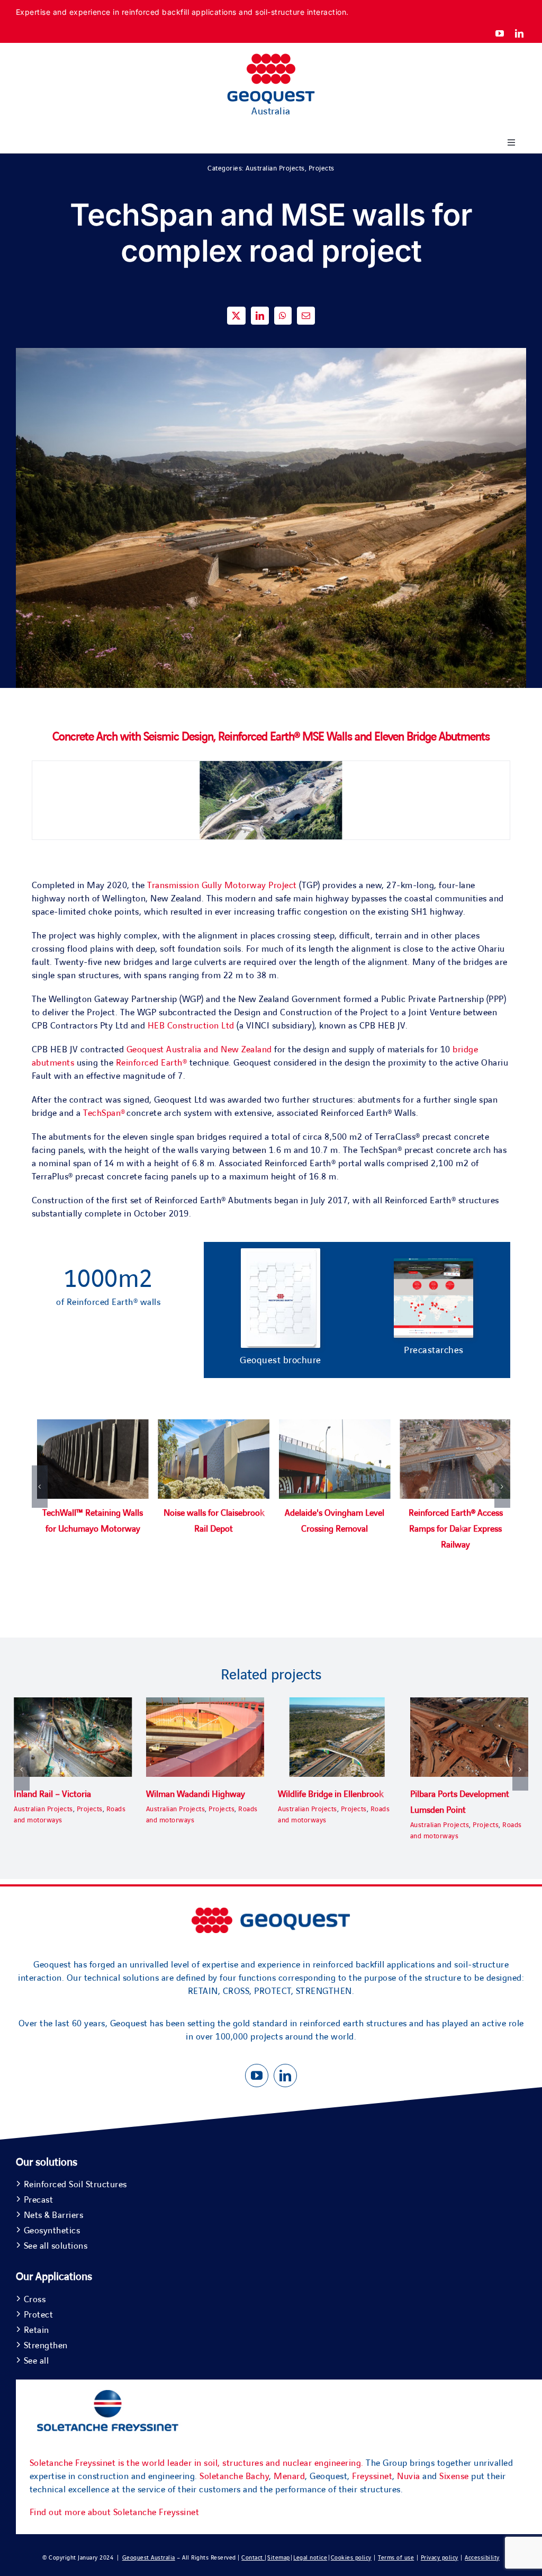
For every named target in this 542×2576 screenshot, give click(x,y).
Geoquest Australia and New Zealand (199, 1050)
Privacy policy (440, 2558)
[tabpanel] (271, 1497)
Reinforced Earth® (152, 1063)
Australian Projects (275, 168)
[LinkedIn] (260, 316)
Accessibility (482, 2558)
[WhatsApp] (283, 316)
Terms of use (396, 2558)
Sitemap (279, 2558)
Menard (289, 2476)
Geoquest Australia (149, 2558)
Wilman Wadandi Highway (196, 1794)
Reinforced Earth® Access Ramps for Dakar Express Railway (456, 1529)
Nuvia (409, 2476)
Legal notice (310, 2558)
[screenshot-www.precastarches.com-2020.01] (433, 1263)
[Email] (306, 316)
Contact (253, 2558)
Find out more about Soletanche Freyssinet (115, 2512)
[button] (40, 1487)
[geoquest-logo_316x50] (271, 1912)
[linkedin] (520, 33)
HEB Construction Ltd (191, 1026)
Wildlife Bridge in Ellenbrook (331, 1794)
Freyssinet (372, 2476)
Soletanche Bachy (234, 2476)
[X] (236, 316)
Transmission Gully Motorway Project (222, 885)
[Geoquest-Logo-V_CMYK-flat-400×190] (271, 58)
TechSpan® (104, 1113)
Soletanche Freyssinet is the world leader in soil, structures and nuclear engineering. (197, 2463)
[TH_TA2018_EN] (281, 1253)
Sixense (454, 2476)
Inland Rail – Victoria (52, 1794)
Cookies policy (351, 2558)
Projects (322, 168)
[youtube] (500, 33)
